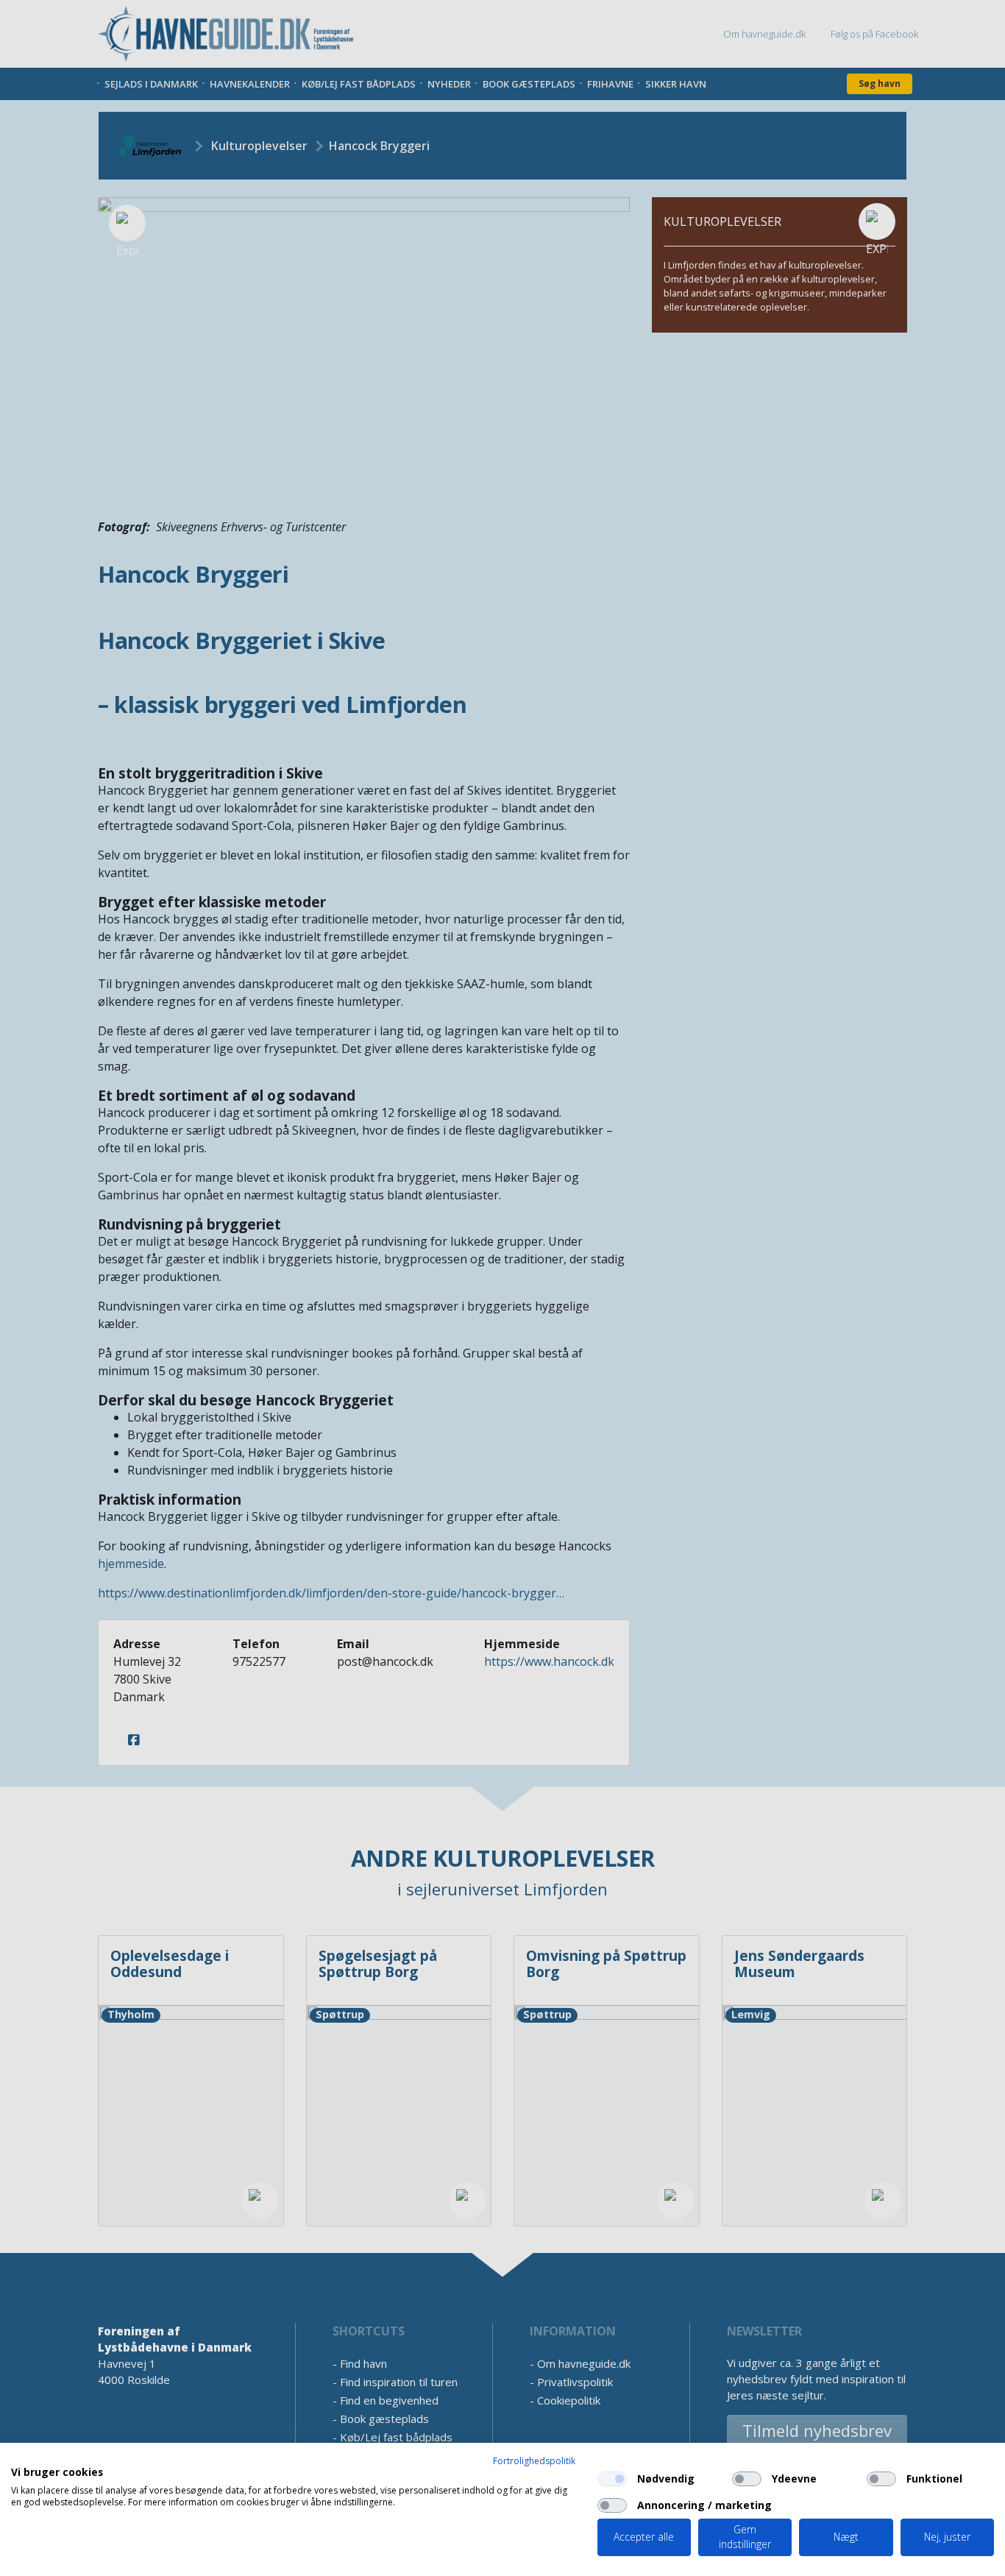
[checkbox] (612, 2479)
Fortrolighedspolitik (534, 2461)
